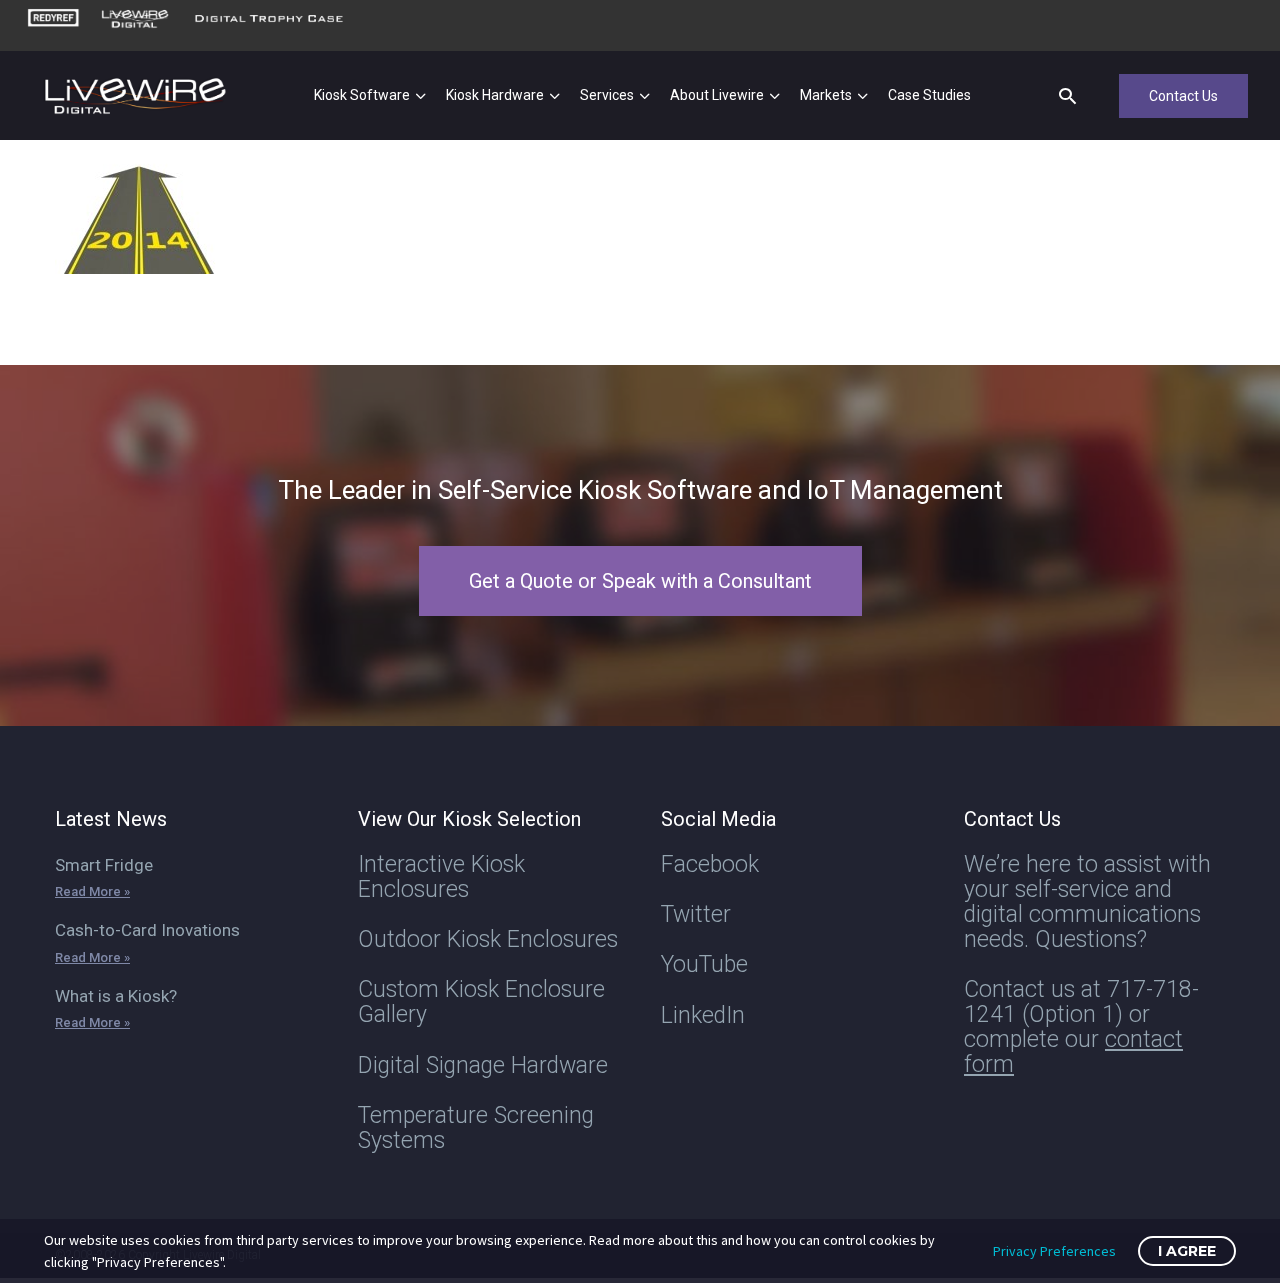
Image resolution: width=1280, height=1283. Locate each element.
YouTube (704, 964)
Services (607, 95)
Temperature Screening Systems (476, 1128)
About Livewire (717, 95)
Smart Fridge (104, 865)
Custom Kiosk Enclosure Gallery (481, 1002)
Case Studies (929, 95)
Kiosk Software (362, 95)
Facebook (710, 864)
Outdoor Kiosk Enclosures (488, 939)
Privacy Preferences (1054, 1251)
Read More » (92, 891)
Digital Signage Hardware (483, 1065)
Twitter (696, 914)
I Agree (1187, 1251)
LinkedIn (703, 1015)
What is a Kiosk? (116, 996)
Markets (826, 95)
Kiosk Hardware (495, 95)
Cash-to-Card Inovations (147, 930)
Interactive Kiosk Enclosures (441, 877)
